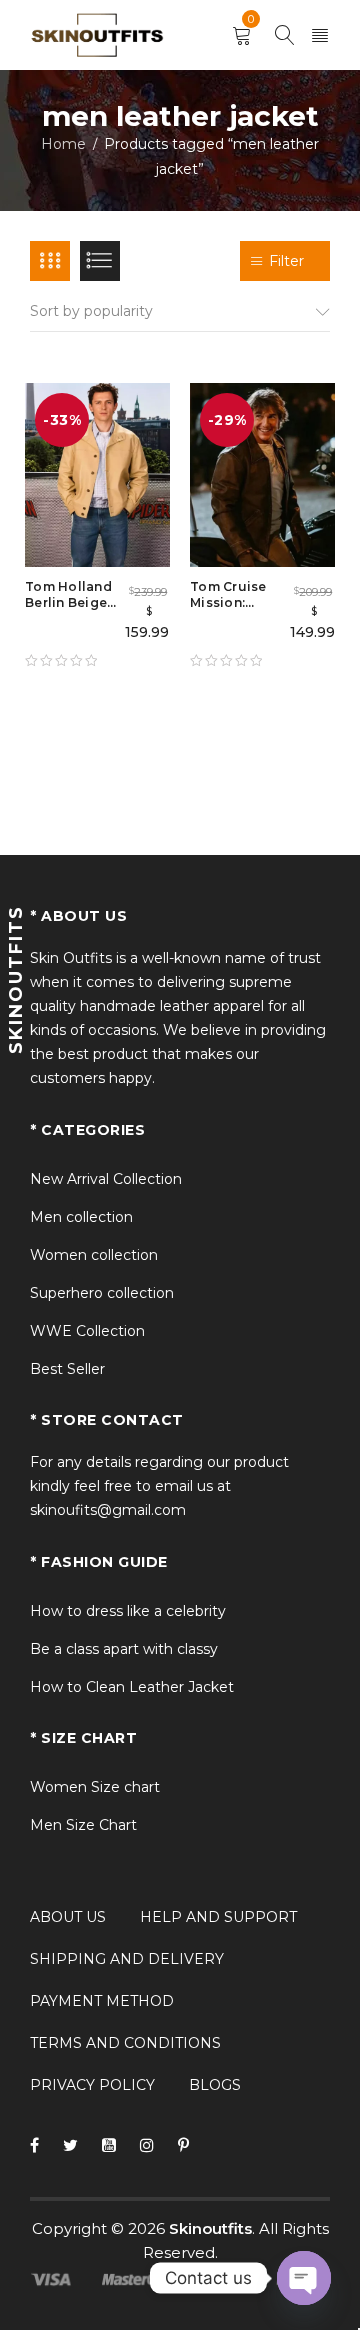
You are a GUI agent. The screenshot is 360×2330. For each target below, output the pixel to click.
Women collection (94, 1255)
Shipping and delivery (127, 1959)
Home (63, 144)
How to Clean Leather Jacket (132, 1687)
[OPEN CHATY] (304, 2278)
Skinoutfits (210, 2228)
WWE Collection (87, 1331)
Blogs (215, 2085)
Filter (286, 261)
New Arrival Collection (106, 1179)
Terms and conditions (125, 2043)
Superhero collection (102, 1293)
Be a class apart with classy (124, 1649)
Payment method (102, 2001)
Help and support (218, 1917)
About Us (68, 1917)
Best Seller (67, 1369)
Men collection (81, 1217)
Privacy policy (92, 2085)
